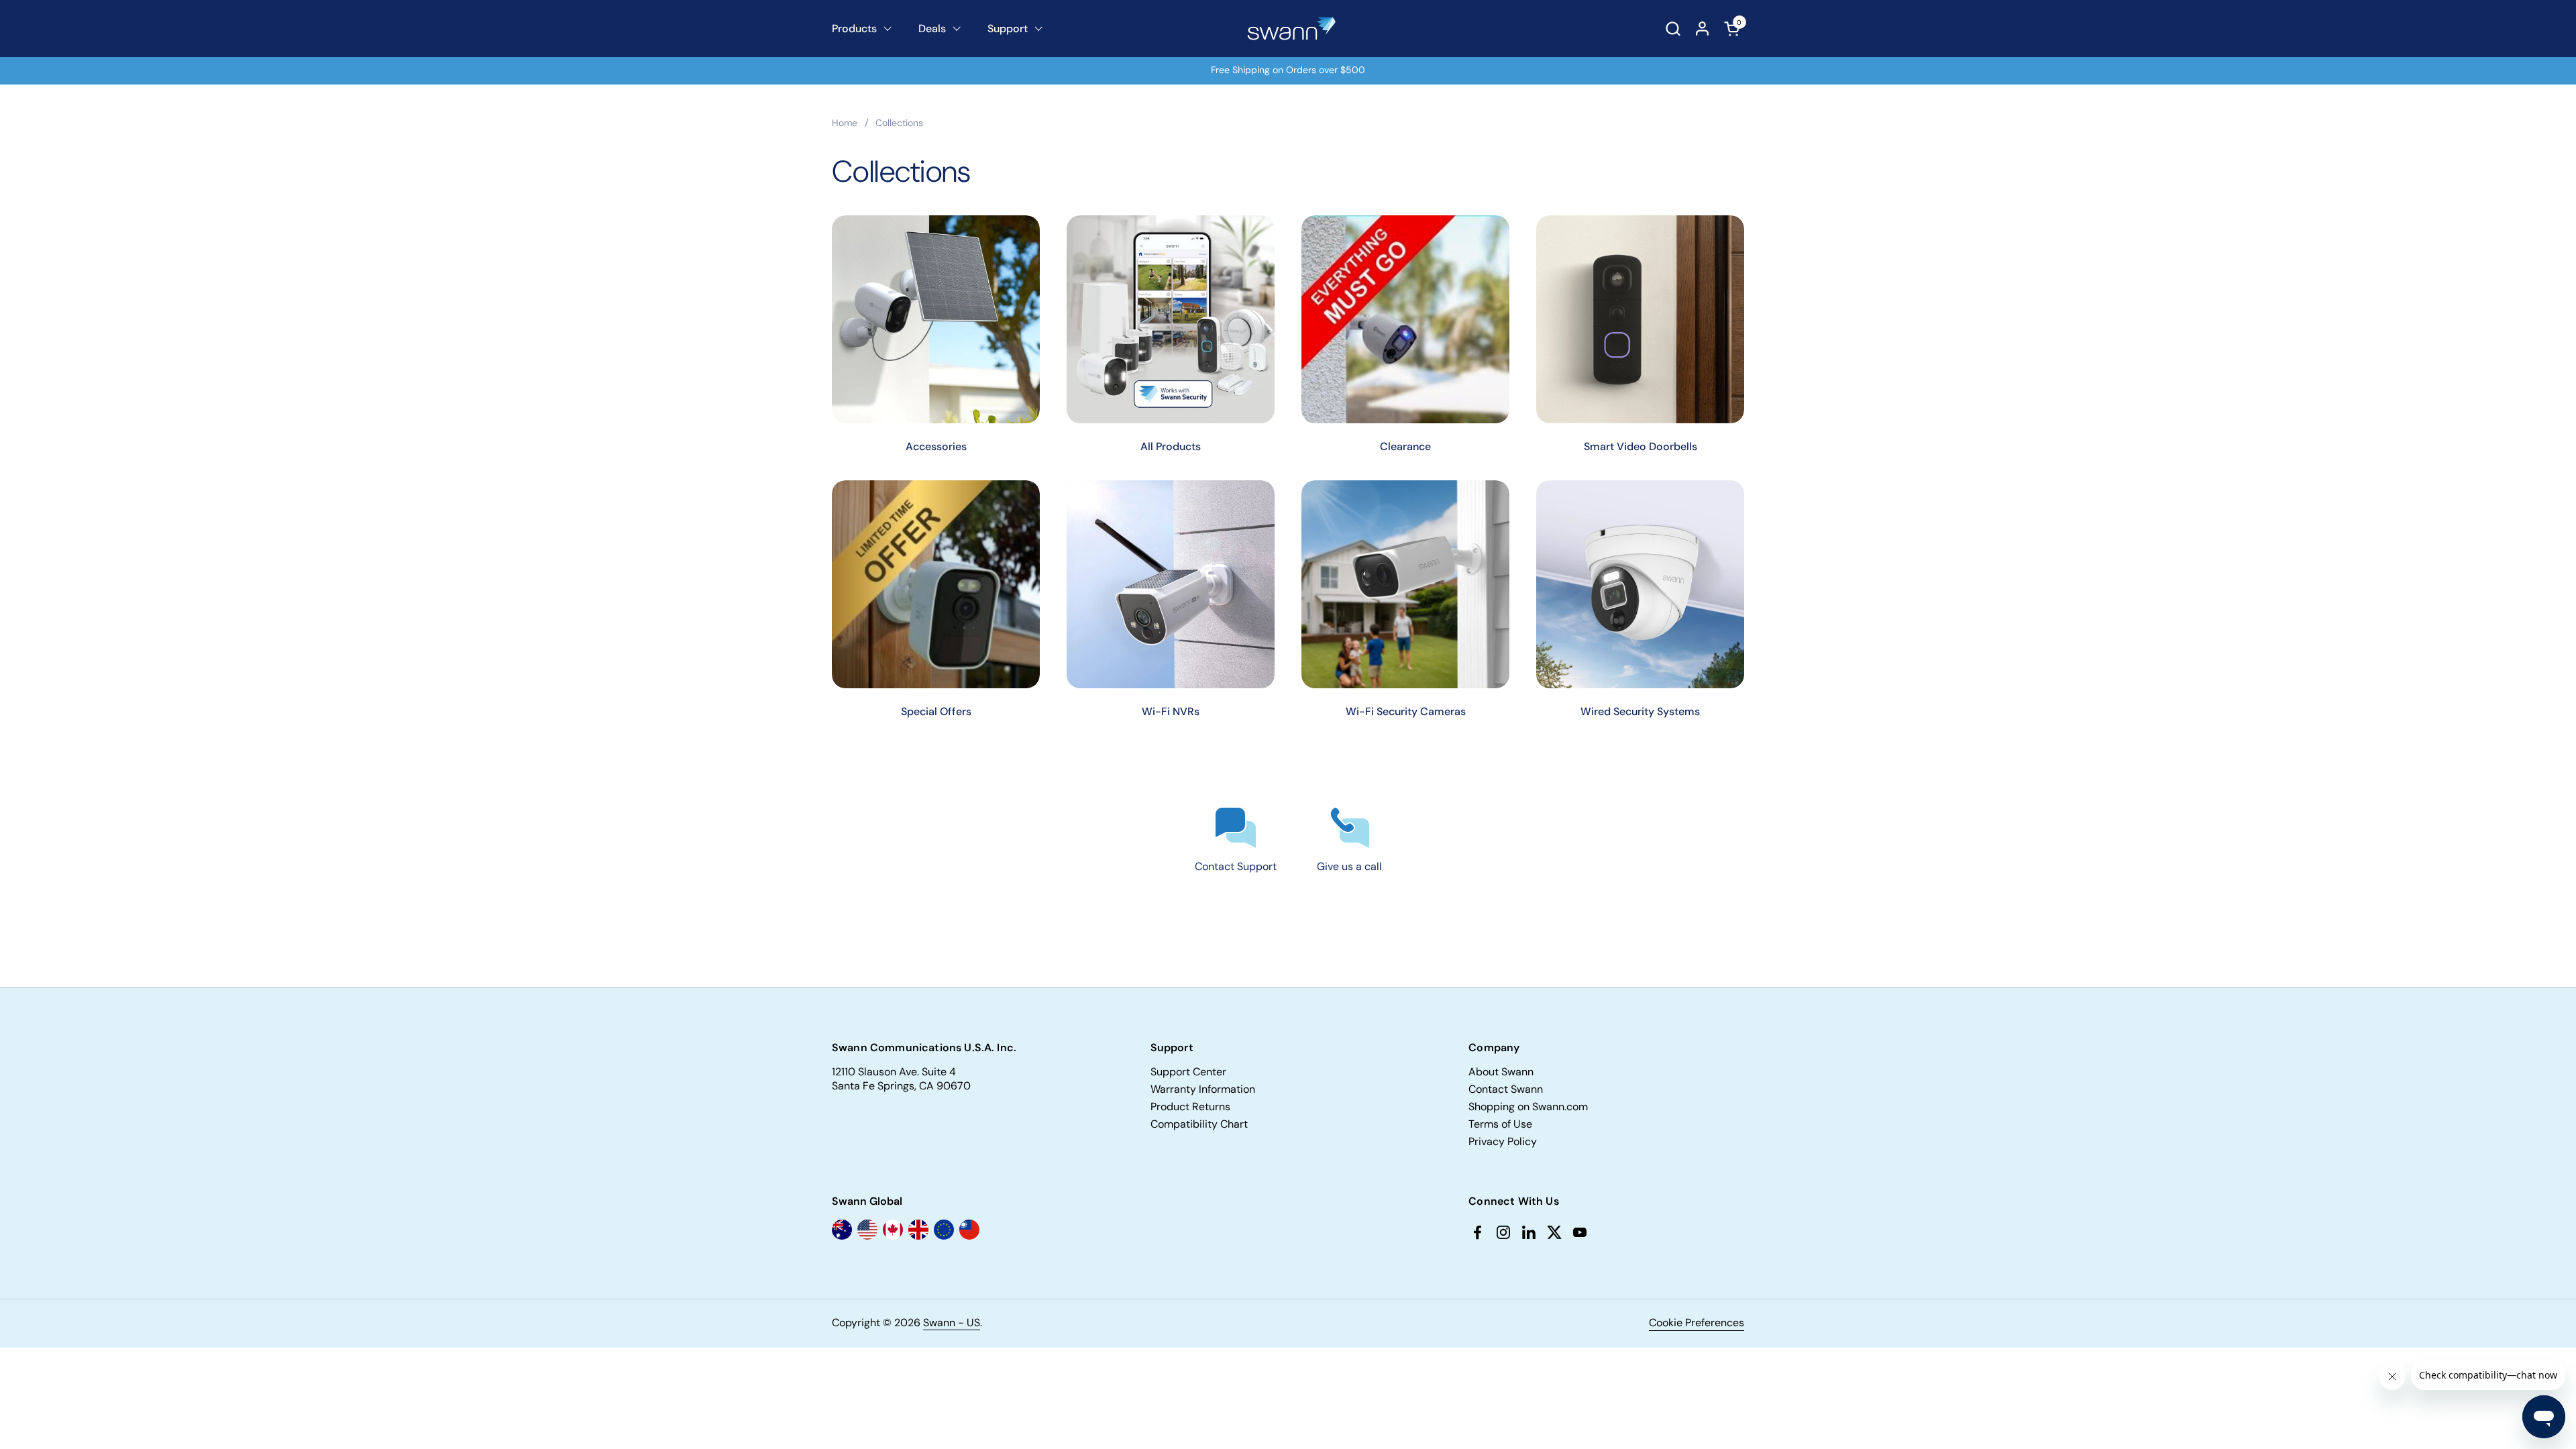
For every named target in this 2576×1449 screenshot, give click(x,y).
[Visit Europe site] (944, 1230)
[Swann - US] (1292, 29)
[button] (1673, 29)
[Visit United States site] (867, 1230)
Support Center (1188, 1072)
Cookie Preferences (1697, 1323)
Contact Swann (1506, 1089)
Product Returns (1190, 1107)
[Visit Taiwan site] (969, 1230)
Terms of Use (1500, 1124)
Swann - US (952, 1323)
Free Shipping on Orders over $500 (1288, 70)
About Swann (1501, 1072)
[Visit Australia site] (842, 1230)
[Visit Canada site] (893, 1230)
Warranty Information (1203, 1089)
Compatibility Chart (1199, 1124)
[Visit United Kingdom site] (918, 1230)
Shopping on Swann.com (1528, 1107)
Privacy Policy (1503, 1141)
